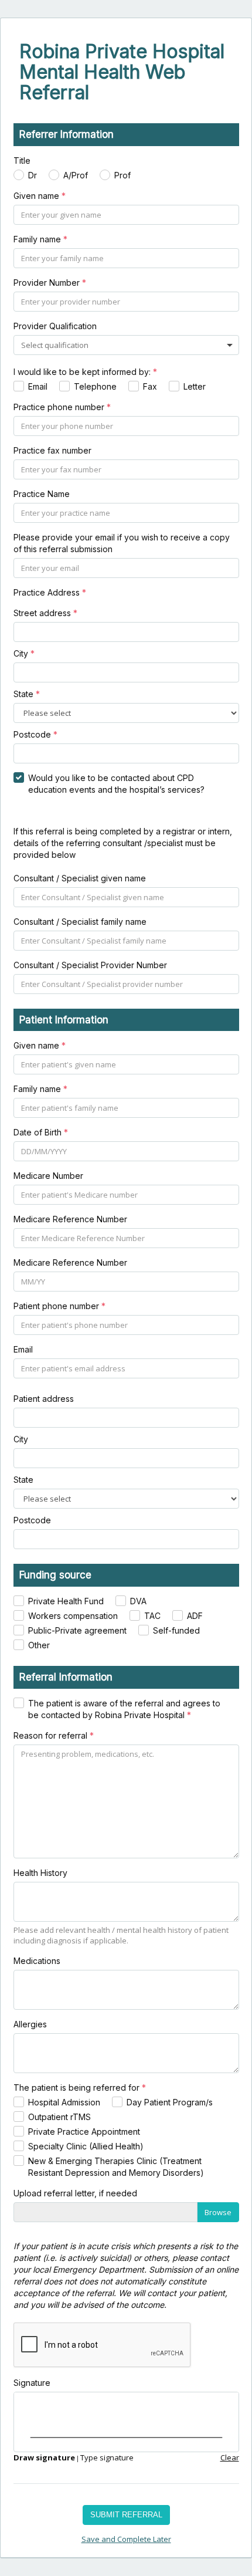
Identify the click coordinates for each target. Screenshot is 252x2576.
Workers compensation (73, 1616)
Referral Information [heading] (66, 1677)
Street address (45, 613)
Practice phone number (62, 407)
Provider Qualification (55, 326)
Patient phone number (59, 1306)
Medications (37, 1961)
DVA (138, 1601)
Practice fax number (52, 450)
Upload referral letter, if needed (75, 2193)
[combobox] (56, 345)
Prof (122, 175)
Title (22, 160)
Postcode (35, 734)
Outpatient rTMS (59, 2117)
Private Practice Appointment (84, 2132)
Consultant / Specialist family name (80, 922)
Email (38, 386)
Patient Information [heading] (64, 1020)
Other (39, 1645)
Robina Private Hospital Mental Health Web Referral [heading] (122, 72)
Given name (40, 196)
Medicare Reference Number (70, 1219)
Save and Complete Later (126, 2539)
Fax (150, 386)
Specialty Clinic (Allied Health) (86, 2146)
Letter (195, 386)
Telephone (95, 386)
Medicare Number (48, 1176)
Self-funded (176, 1630)
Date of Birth (41, 1132)
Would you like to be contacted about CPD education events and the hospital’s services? (116, 784)
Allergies (30, 2024)
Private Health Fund (66, 1601)
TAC (152, 1616)
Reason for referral (54, 1735)
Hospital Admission (64, 2102)
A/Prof (76, 175)
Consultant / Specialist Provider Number (90, 965)
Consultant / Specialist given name (80, 878)
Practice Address (50, 592)
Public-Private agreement (77, 1630)
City (24, 653)
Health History (40, 1873)
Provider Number (50, 283)
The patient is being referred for (80, 2087)
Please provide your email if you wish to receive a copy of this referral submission (122, 543)
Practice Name (42, 494)
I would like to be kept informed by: (85, 372)
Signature (32, 2383)
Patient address (44, 1399)
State (27, 694)
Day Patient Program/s (170, 2102)
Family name (40, 239)
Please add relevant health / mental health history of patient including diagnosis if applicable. (121, 1936)
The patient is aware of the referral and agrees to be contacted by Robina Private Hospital (124, 1709)
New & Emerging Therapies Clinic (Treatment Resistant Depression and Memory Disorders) (116, 2167)
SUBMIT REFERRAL (126, 2515)
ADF (195, 1616)
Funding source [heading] (55, 1575)
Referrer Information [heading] (67, 134)
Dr (33, 175)
